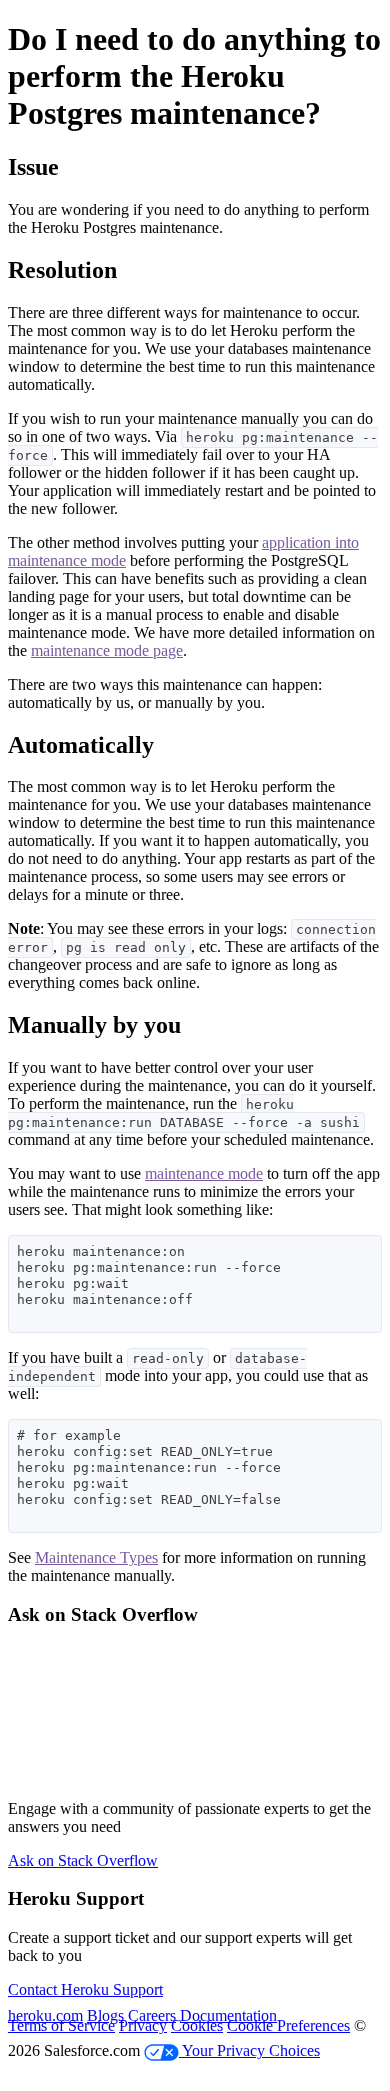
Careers (152, 2015)
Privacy (143, 2025)
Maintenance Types (96, 1557)
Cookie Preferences (288, 2025)
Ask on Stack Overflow (83, 1860)
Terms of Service (61, 2025)
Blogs (105, 2015)
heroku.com (45, 2015)
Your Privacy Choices (249, 2050)
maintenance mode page (107, 650)
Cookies (197, 2025)
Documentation (228, 2015)
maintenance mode (204, 1173)
